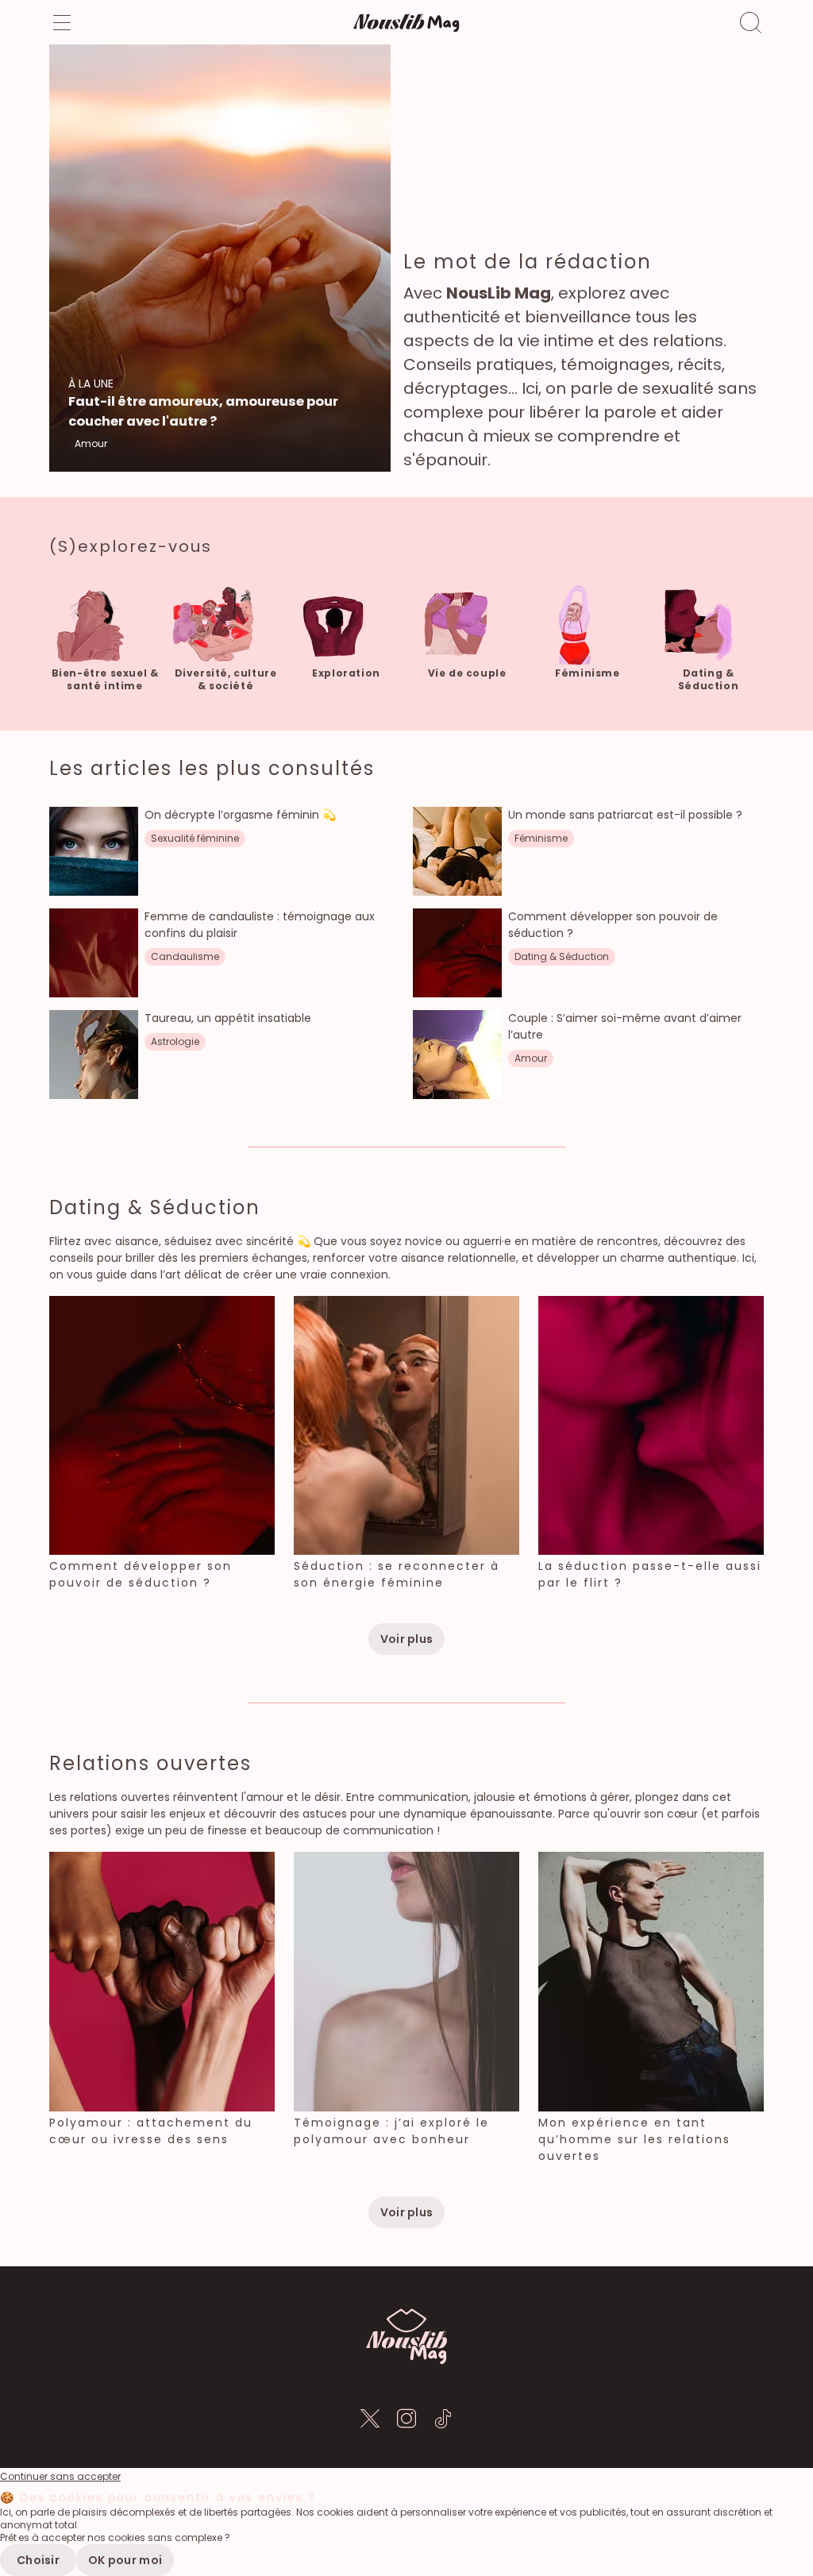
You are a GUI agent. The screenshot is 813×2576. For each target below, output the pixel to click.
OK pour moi (125, 2560)
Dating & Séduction (155, 1207)
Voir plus (407, 1639)
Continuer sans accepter (60, 2477)
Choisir (38, 2560)
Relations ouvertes (150, 1763)
